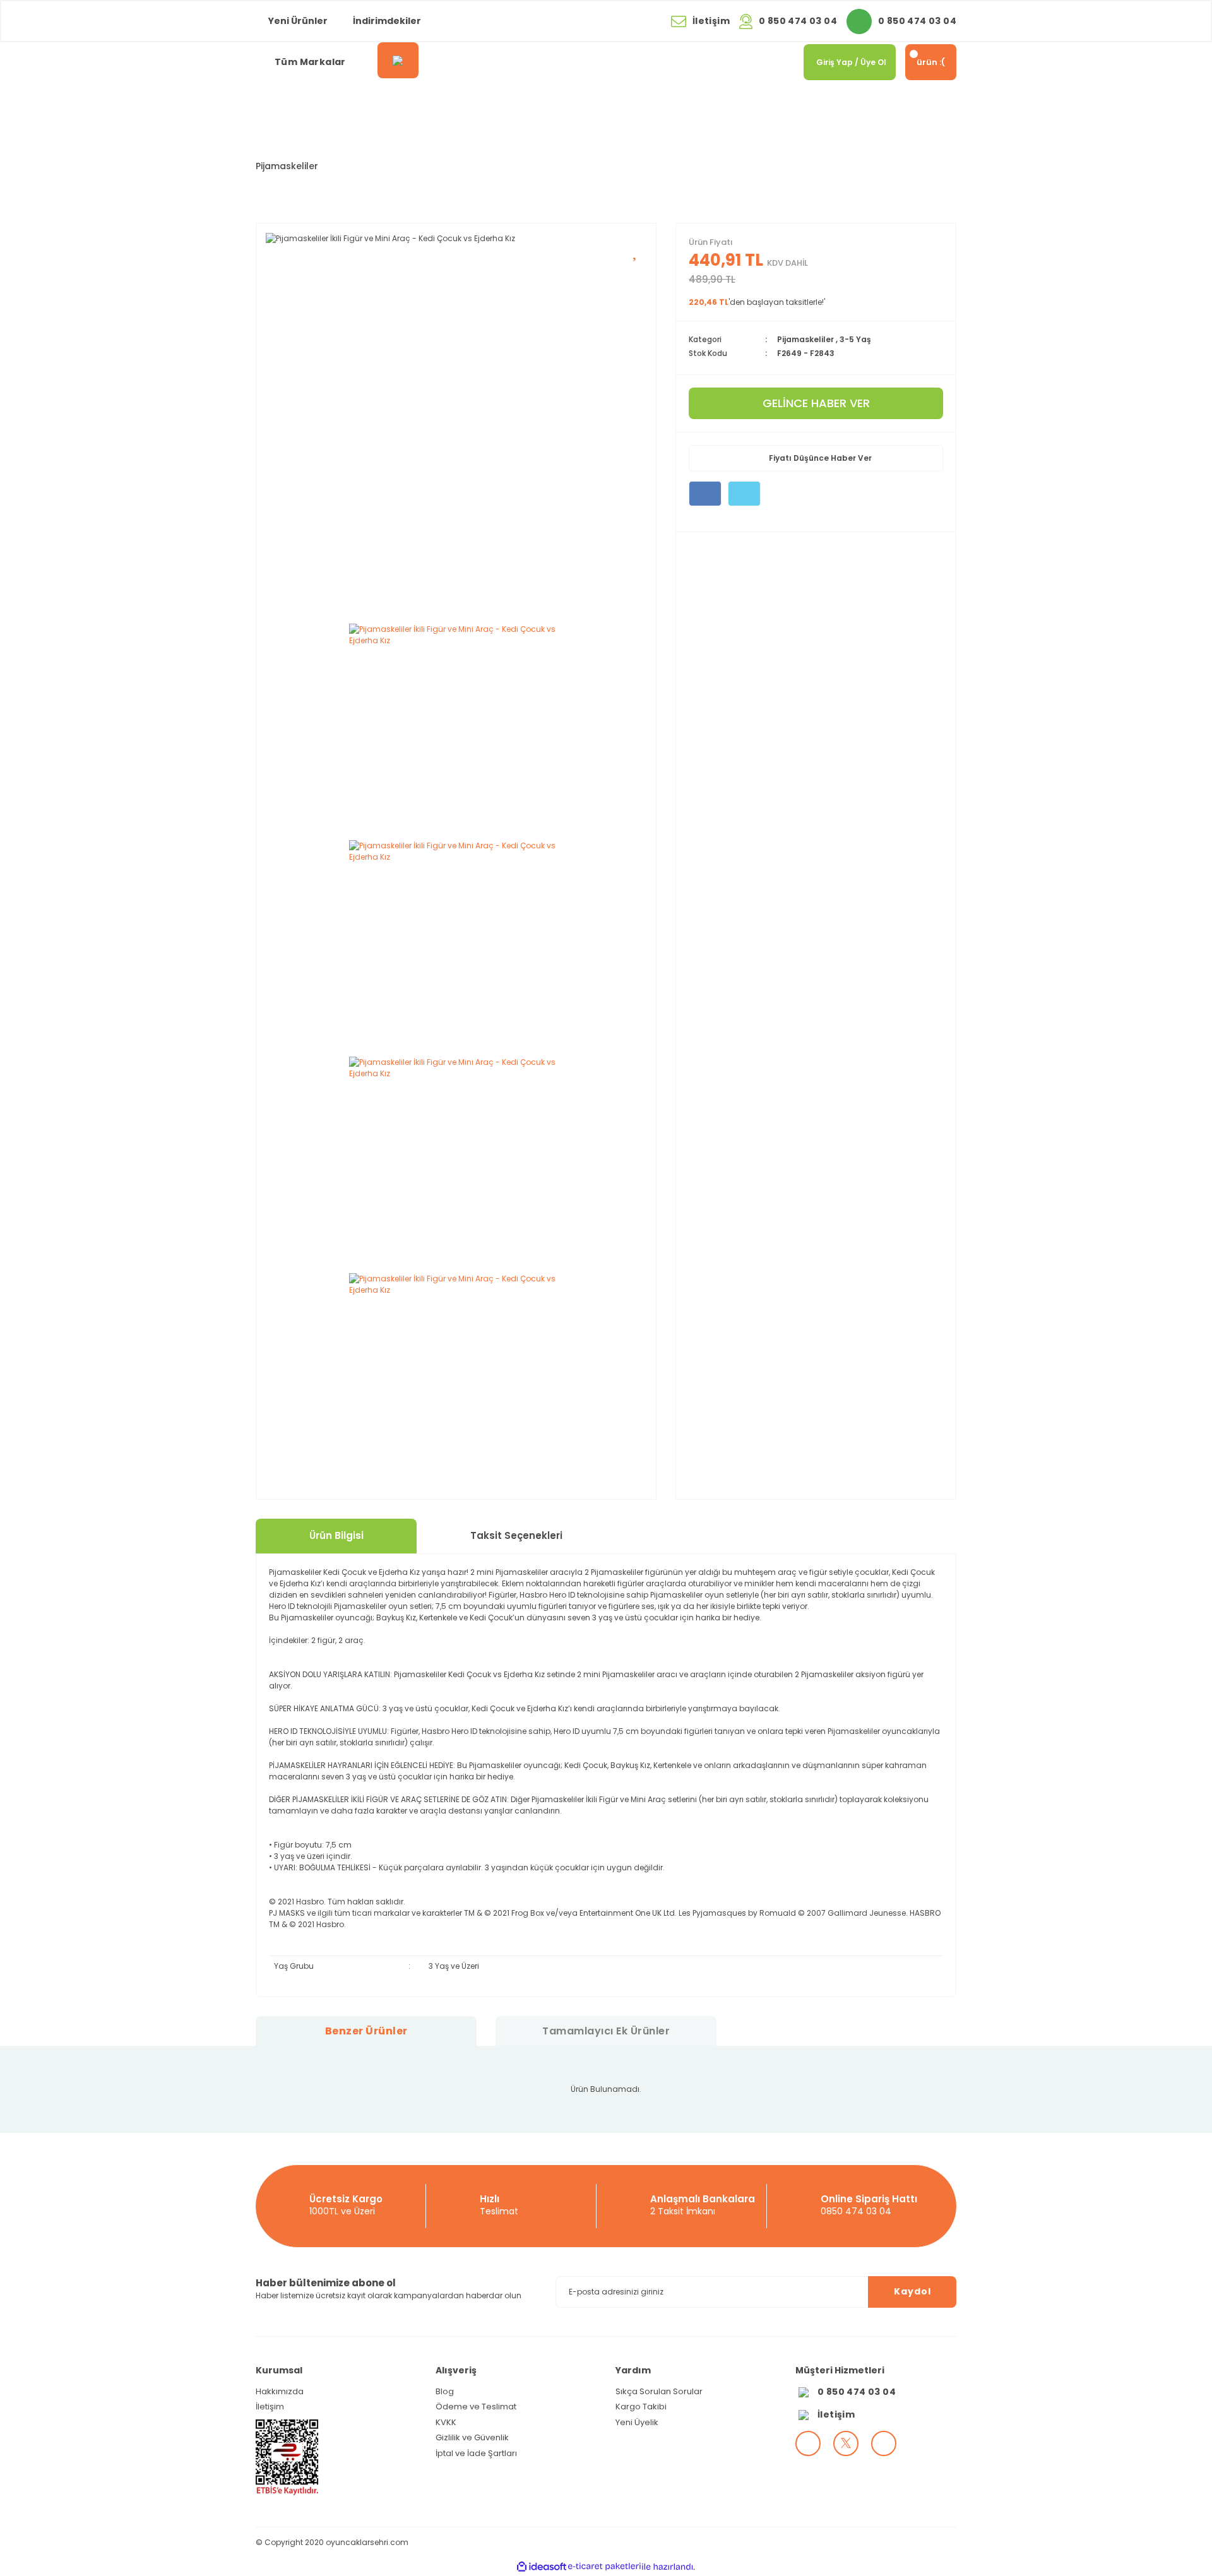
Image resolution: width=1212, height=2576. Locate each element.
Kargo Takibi (641, 2407)
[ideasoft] (542, 2567)
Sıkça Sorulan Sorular (659, 2391)
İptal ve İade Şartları (476, 2453)
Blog (445, 2391)
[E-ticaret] (604, 2567)
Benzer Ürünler (366, 2031)
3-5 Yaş (855, 339)
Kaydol (912, 2291)
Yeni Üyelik (637, 2422)
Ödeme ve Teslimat (476, 2407)
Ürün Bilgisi (336, 1535)
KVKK (446, 2422)
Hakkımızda (280, 2391)
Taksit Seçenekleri (516, 1535)
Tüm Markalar (310, 62)
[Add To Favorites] (636, 249)
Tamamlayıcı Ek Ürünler (606, 2031)
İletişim (270, 2407)
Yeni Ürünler (298, 21)
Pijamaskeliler (287, 166)
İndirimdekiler (387, 21)
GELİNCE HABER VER (816, 403)
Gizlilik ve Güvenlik (472, 2437)
